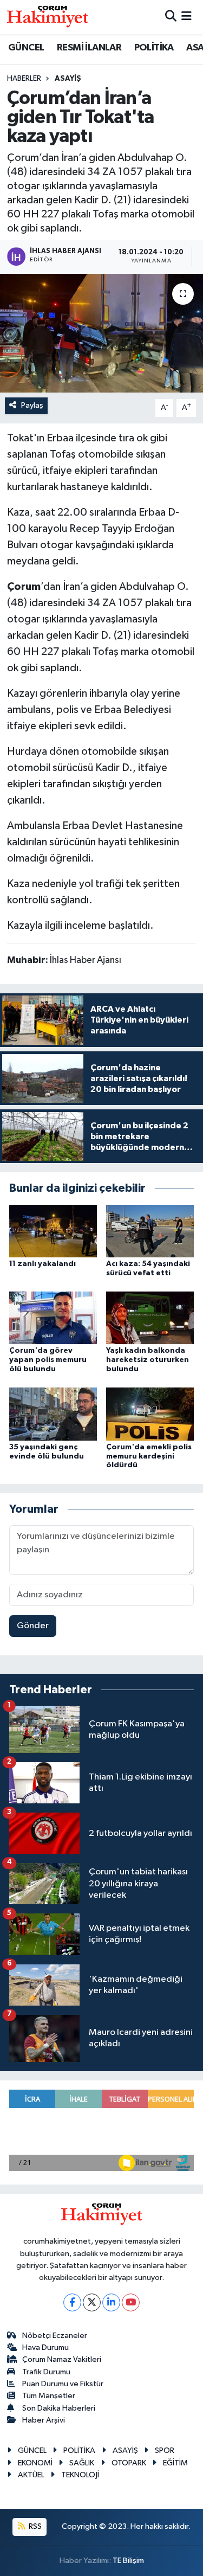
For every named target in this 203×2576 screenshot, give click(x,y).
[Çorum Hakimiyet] (48, 17)
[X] (92, 2302)
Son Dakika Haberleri (59, 2408)
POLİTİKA (154, 48)
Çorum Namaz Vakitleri (62, 2359)
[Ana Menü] (186, 17)
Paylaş (32, 405)
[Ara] (171, 17)
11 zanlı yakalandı (42, 1264)
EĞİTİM (175, 2463)
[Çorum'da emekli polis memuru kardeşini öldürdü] (150, 1414)
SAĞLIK (82, 2463)
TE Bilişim (128, 2561)
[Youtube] (131, 2302)
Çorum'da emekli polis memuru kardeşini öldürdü (149, 1456)
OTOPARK (129, 2463)
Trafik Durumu (46, 2372)
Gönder (33, 1626)
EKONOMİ (35, 2463)
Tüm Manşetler (49, 2396)
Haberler (24, 79)
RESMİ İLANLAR (89, 48)
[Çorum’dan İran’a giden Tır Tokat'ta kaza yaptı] (101, 333)
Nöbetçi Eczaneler (55, 2336)
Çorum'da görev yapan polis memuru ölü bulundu (48, 1360)
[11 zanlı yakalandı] (53, 1231)
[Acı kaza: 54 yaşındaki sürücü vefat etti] (150, 1231)
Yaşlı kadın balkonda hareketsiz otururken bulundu (148, 1360)
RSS (34, 2526)
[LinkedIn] (111, 2302)
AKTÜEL (31, 2475)
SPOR (165, 2450)
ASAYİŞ (68, 79)
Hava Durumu (45, 2347)
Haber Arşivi (44, 2420)
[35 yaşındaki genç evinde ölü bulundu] (53, 1414)
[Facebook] (72, 2302)
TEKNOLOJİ (80, 2475)
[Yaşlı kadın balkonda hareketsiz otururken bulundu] (150, 1318)
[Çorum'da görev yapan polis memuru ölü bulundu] (53, 1318)
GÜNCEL (26, 48)
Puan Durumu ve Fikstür (63, 2384)
